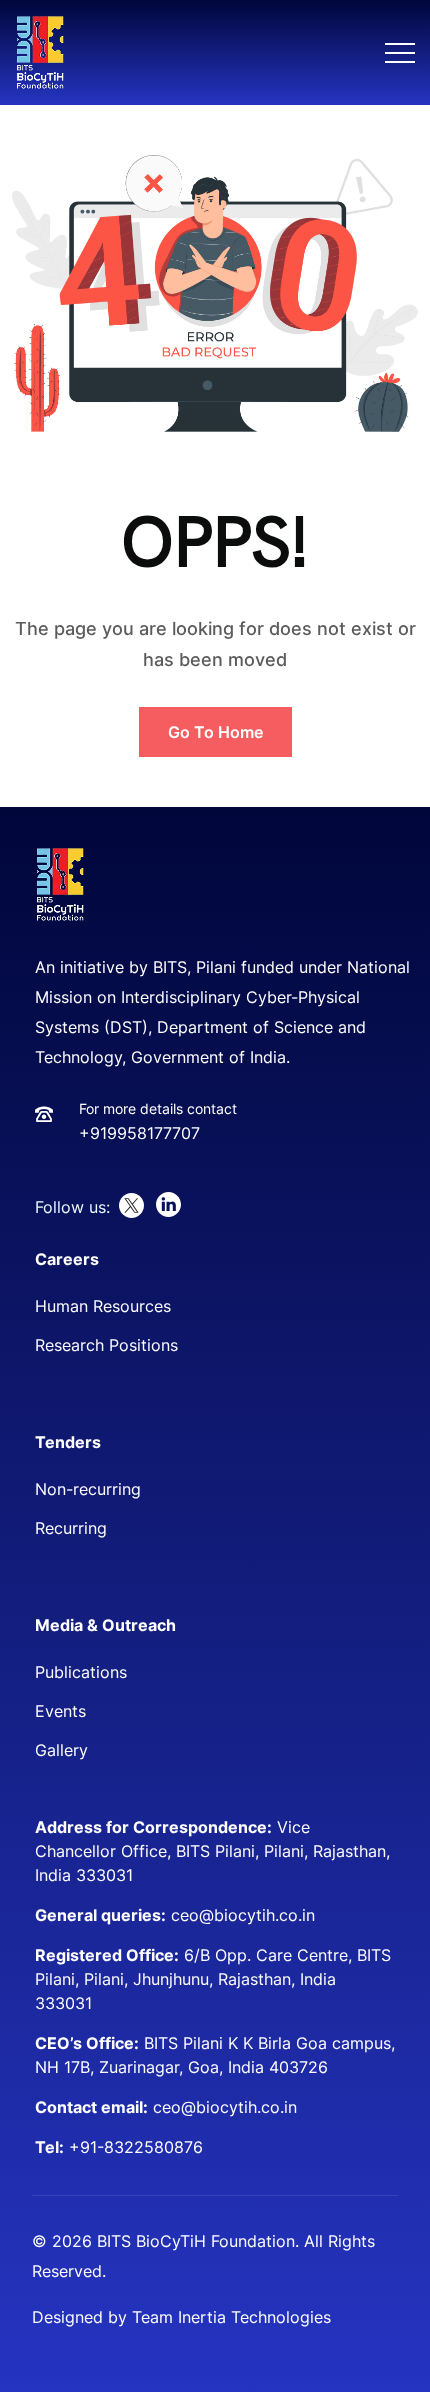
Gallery (61, 1750)
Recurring (71, 1528)
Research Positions (106, 1345)
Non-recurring (88, 1489)
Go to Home (215, 732)
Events (60, 1711)
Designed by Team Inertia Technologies (181, 2317)
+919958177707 (139, 1133)
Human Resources (103, 1306)
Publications (81, 1672)
